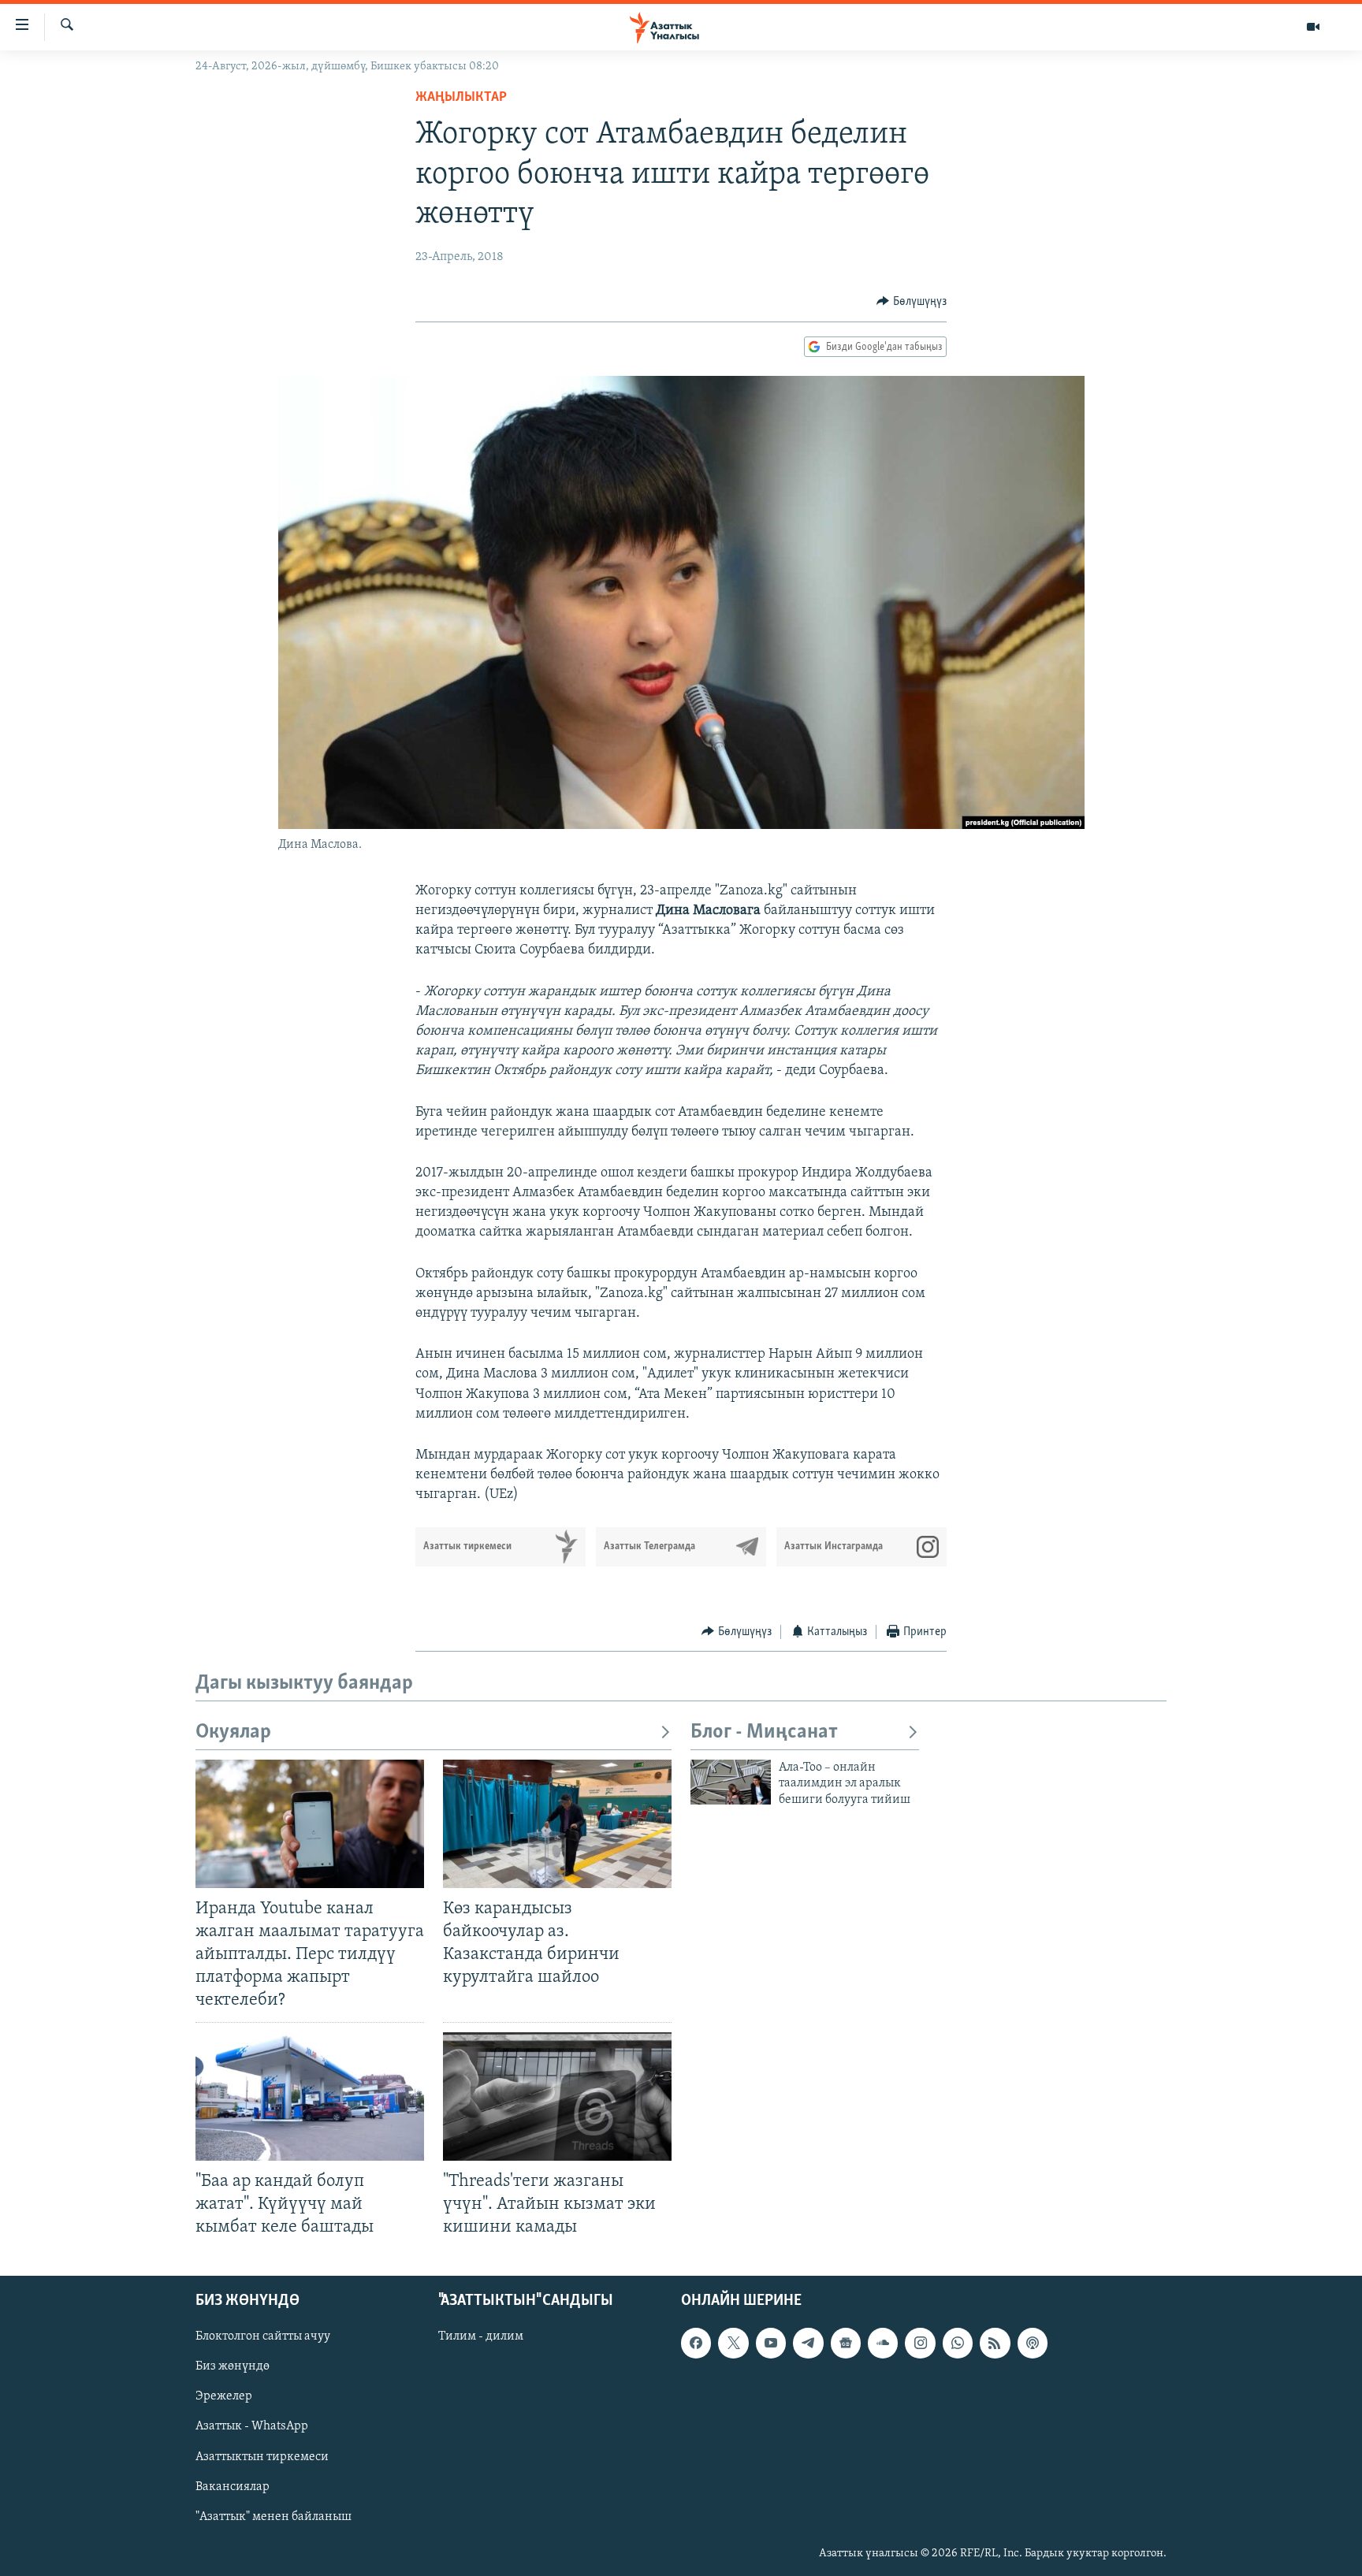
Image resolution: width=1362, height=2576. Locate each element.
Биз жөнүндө (233, 2366)
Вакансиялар (233, 2487)
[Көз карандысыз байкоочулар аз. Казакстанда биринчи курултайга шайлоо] (557, 1824)
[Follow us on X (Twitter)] (733, 2343)
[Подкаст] (1033, 2343)
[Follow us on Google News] (846, 2343)
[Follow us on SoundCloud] (883, 2343)
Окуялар (233, 1732)
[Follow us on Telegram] (808, 2343)
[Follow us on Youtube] (771, 2343)
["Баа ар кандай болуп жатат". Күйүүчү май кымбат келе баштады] (310, 2096)
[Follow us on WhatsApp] (958, 2343)
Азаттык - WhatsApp (252, 2427)
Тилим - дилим (481, 2336)
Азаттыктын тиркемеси (262, 2457)
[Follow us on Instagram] (920, 2343)
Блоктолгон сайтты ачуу (263, 2336)
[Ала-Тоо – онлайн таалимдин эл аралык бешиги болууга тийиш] (731, 1782)
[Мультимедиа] (1313, 27)
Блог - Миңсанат (764, 1732)
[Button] (912, 302)
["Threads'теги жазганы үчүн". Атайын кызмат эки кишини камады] (557, 2096)
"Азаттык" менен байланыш (274, 2517)
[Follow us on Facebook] (696, 2343)
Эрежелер (224, 2397)
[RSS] (995, 2343)
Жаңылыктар (461, 98)
